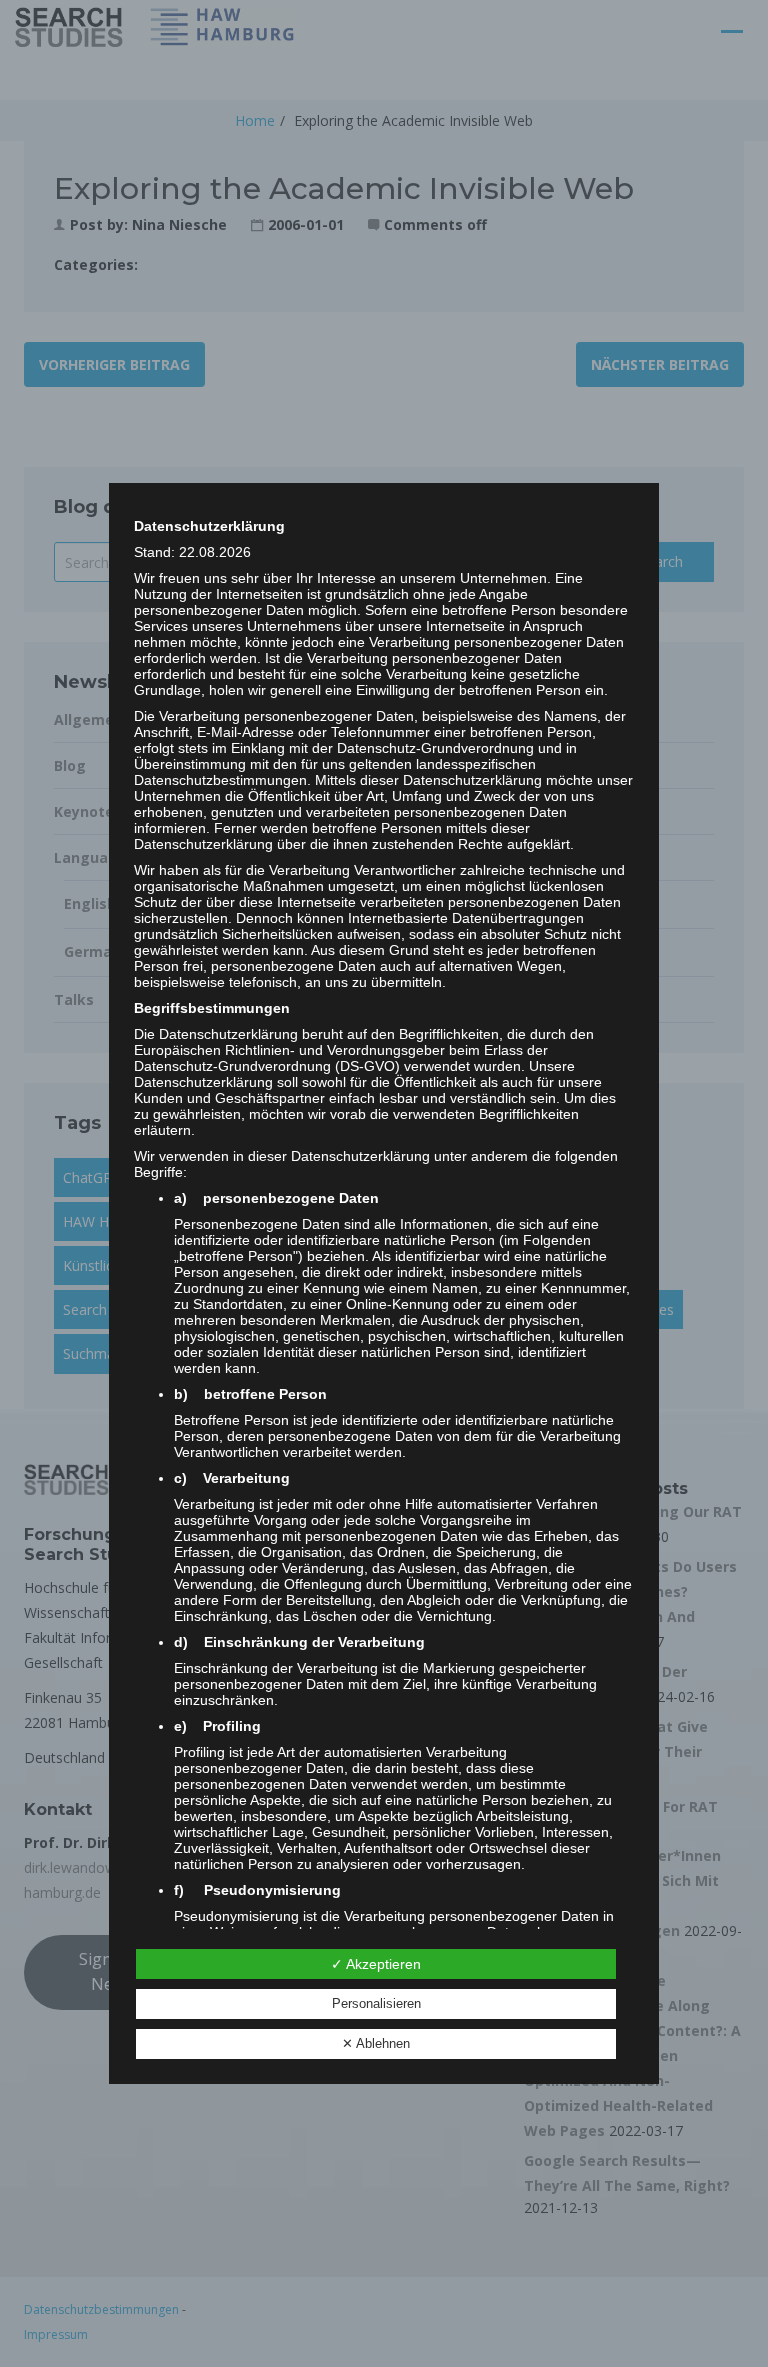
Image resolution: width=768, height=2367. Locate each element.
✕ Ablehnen (376, 2043)
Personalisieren (376, 2003)
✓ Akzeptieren (376, 1964)
